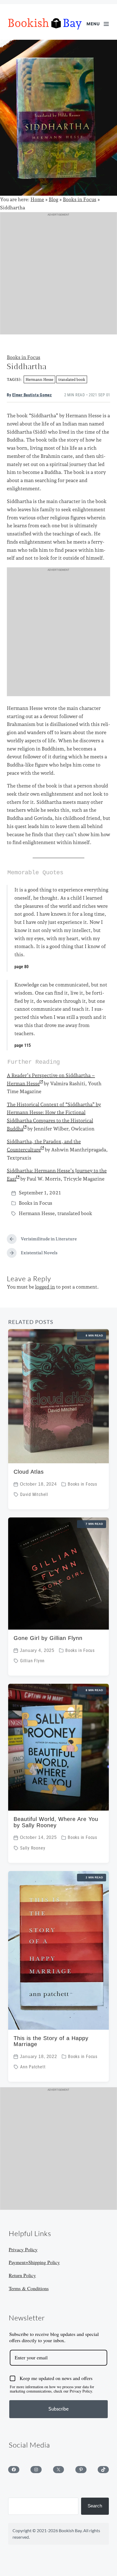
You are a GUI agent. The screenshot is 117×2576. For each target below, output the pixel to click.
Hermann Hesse (39, 379)
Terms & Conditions (29, 2288)
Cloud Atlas (29, 1472)
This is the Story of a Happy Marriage (51, 2041)
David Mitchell (34, 1495)
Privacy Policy (23, 2249)
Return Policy (22, 2275)
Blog (53, 200)
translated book (72, 379)
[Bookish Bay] (45, 24)
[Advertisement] (59, 276)
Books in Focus (80, 200)
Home (37, 200)
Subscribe (59, 2409)
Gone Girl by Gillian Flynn (48, 1638)
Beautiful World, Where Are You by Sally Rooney (56, 1822)
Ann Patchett (33, 2067)
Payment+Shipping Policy (34, 2262)
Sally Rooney (33, 1848)
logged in (45, 1287)
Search (95, 2506)
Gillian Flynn (32, 1661)
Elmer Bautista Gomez (32, 395)
